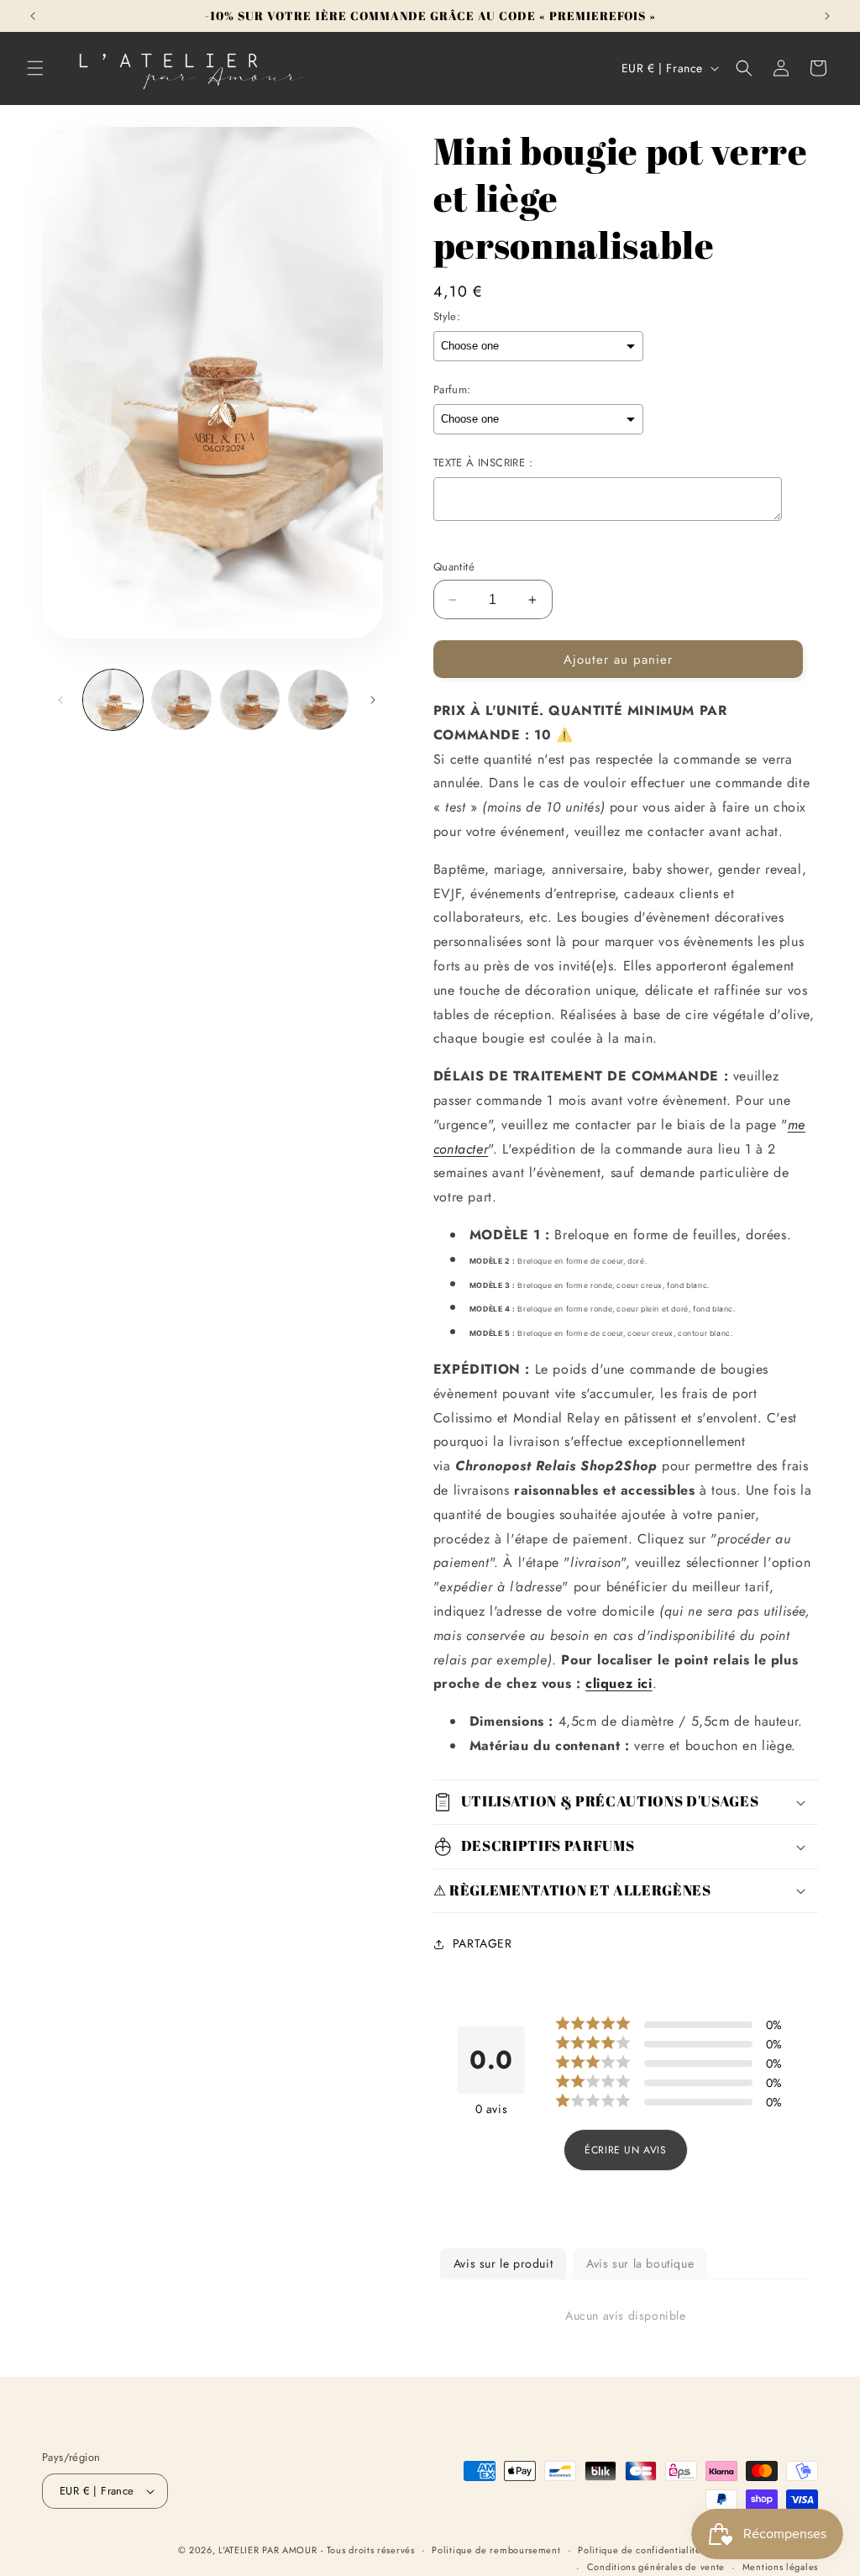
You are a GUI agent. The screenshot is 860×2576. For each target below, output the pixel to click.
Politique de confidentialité (640, 2550)
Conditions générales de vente (656, 2567)
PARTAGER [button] (482, 1943)
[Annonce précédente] (33, 16)
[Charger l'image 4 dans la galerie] (318, 699)
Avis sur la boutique (640, 2263)
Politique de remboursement (496, 2550)
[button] (35, 68)
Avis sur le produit (503, 2263)
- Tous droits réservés (367, 2550)
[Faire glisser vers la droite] (373, 700)
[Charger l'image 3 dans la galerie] (250, 699)
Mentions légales (780, 2567)
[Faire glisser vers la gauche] (60, 700)
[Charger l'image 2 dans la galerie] (181, 699)
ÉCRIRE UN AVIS (625, 2150)
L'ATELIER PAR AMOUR (267, 2550)
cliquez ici (619, 1683)
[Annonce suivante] (827, 16)
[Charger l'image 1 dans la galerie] (113, 699)
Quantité (454, 567)
